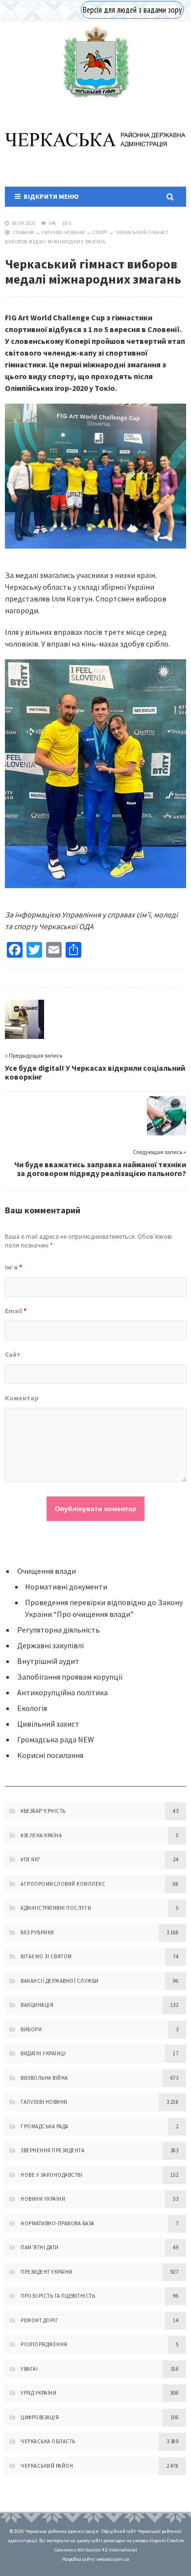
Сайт (13, 1354)
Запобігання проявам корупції (70, 1677)
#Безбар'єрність (43, 1811)
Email (16, 1311)
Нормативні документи (66, 1587)
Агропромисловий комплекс (63, 1884)
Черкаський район (47, 2466)
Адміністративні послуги (56, 1908)
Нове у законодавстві (51, 2175)
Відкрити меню (50, 196)
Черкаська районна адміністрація (95, 62)
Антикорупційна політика (62, 1692)
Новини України (43, 2199)
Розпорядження (44, 2344)
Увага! (29, 2369)
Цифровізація (40, 2417)
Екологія (32, 1708)
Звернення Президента (52, 2150)
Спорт (100, 232)
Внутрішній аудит (48, 1661)
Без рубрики (37, 1932)
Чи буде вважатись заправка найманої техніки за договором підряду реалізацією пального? (100, 1169)
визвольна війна (44, 2078)
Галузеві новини (63, 232)
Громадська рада (45, 2126)
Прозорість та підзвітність (58, 2296)
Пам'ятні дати (40, 2247)
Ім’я (13, 1267)
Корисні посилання (50, 1755)
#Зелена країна (41, 1835)
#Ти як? (31, 1859)
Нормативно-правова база (58, 2223)
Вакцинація (37, 2005)
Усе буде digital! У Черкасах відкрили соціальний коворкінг (95, 1072)
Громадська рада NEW (56, 1739)
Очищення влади (47, 1571)
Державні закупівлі (50, 1645)
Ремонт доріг (39, 2320)
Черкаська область (48, 2441)
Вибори (31, 2029)
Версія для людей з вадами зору (132, 10)
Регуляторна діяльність (59, 1630)
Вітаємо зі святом (46, 1956)
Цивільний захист (48, 1724)
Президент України (47, 2272)
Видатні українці (43, 2053)
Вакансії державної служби (60, 1981)
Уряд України (38, 2393)
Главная (24, 232)
